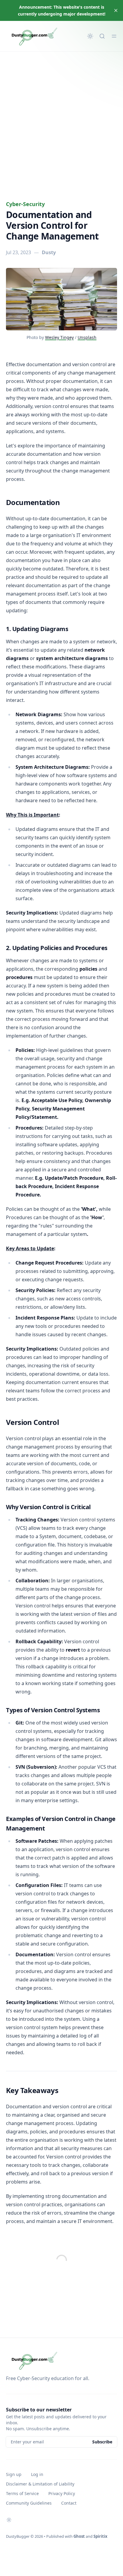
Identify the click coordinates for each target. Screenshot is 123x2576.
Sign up (14, 2474)
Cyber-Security (25, 204)
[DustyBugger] (37, 36)
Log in (37, 2474)
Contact (69, 2503)
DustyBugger (18, 2536)
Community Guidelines (29, 2503)
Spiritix (100, 2536)
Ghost (79, 2536)
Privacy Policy (62, 2493)
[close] (116, 10)
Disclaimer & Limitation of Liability (40, 2484)
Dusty (49, 252)
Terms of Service (22, 2493)
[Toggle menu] (114, 36)
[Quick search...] (102, 36)
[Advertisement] (61, 116)
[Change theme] (90, 36)
